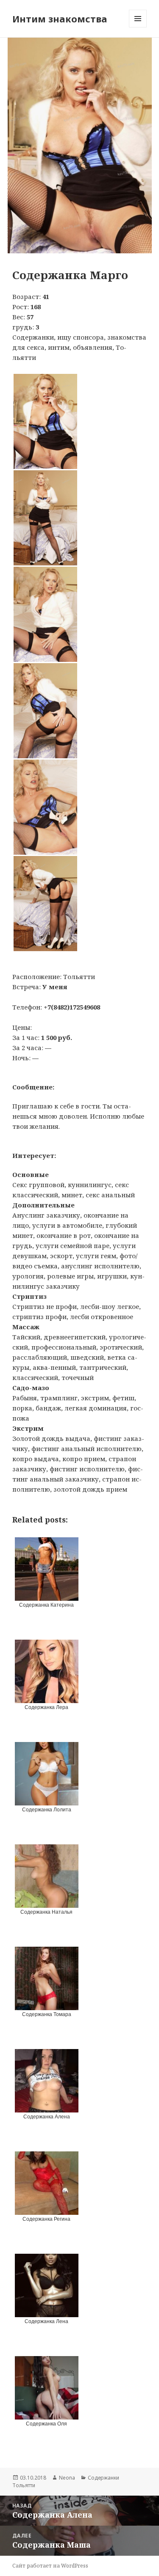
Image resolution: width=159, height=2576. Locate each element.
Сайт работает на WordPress (50, 2566)
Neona (67, 2478)
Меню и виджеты (138, 27)
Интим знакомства (60, 19)
